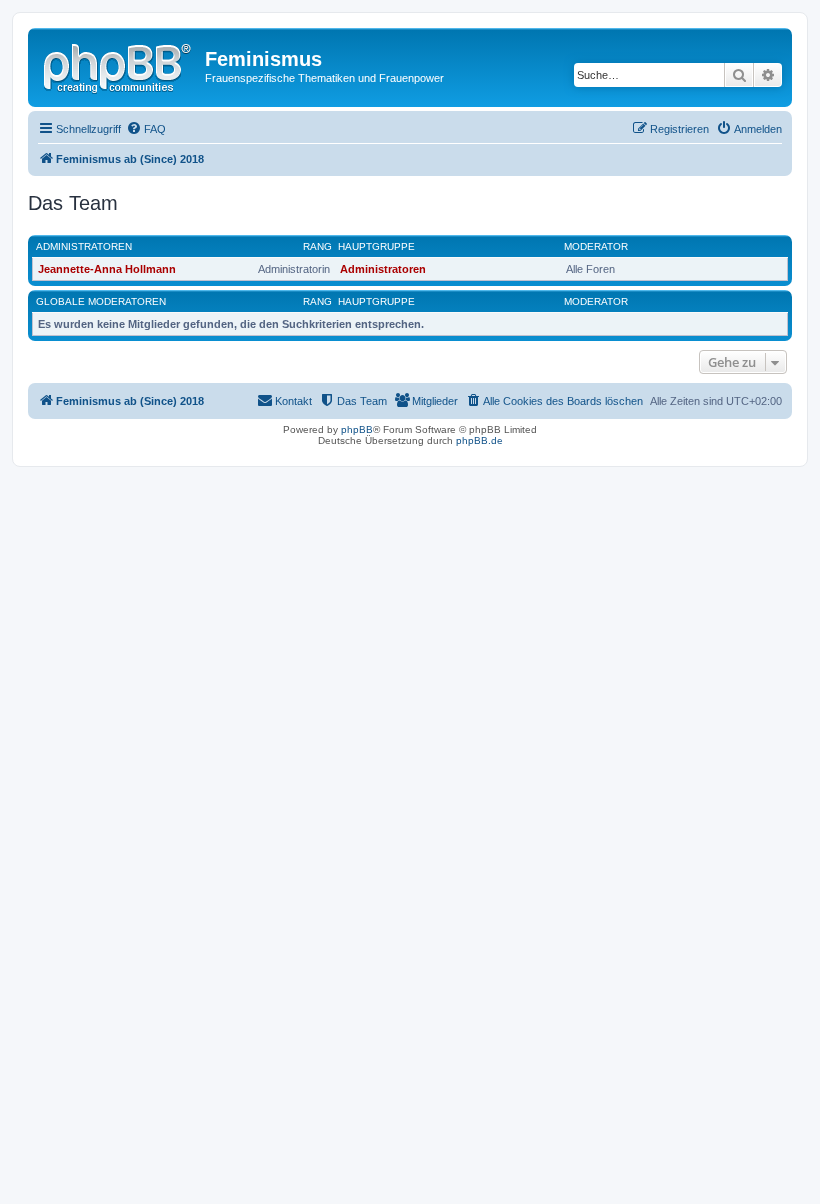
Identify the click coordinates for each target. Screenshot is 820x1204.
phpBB (357, 429)
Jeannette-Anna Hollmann (107, 269)
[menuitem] (146, 129)
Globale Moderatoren (101, 301)
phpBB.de (479, 440)
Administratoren (84, 246)
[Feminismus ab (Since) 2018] (119, 65)
